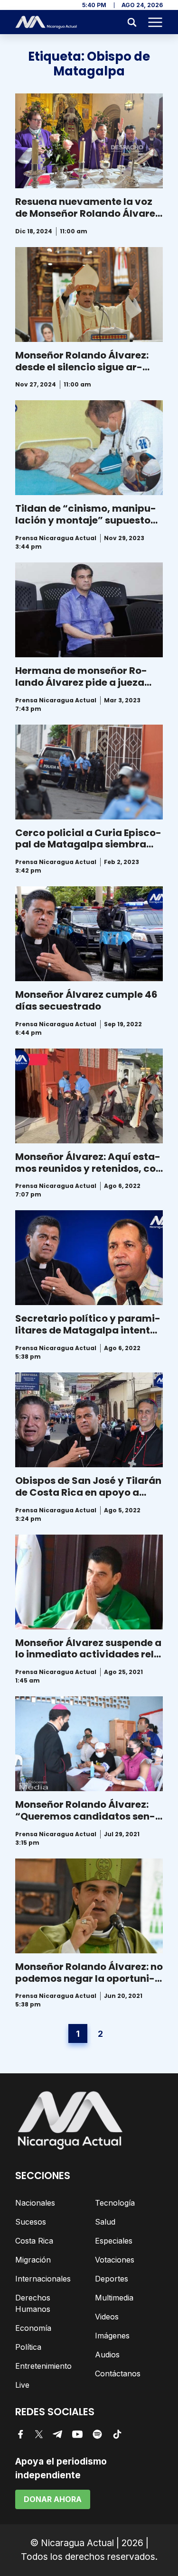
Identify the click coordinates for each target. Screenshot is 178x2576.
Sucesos (31, 2222)
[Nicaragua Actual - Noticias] (46, 22)
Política (28, 2347)
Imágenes (112, 2336)
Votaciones (115, 2260)
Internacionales (43, 2279)
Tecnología (115, 2203)
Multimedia (114, 2298)
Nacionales (35, 2203)
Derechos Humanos (33, 2303)
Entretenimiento (43, 2366)
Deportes (112, 2279)
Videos (107, 2317)
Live (22, 2385)
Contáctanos (118, 2374)
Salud (105, 2222)
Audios (107, 2355)
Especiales (114, 2241)
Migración (33, 2260)
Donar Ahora (53, 2499)
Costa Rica (34, 2241)
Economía (33, 2328)
